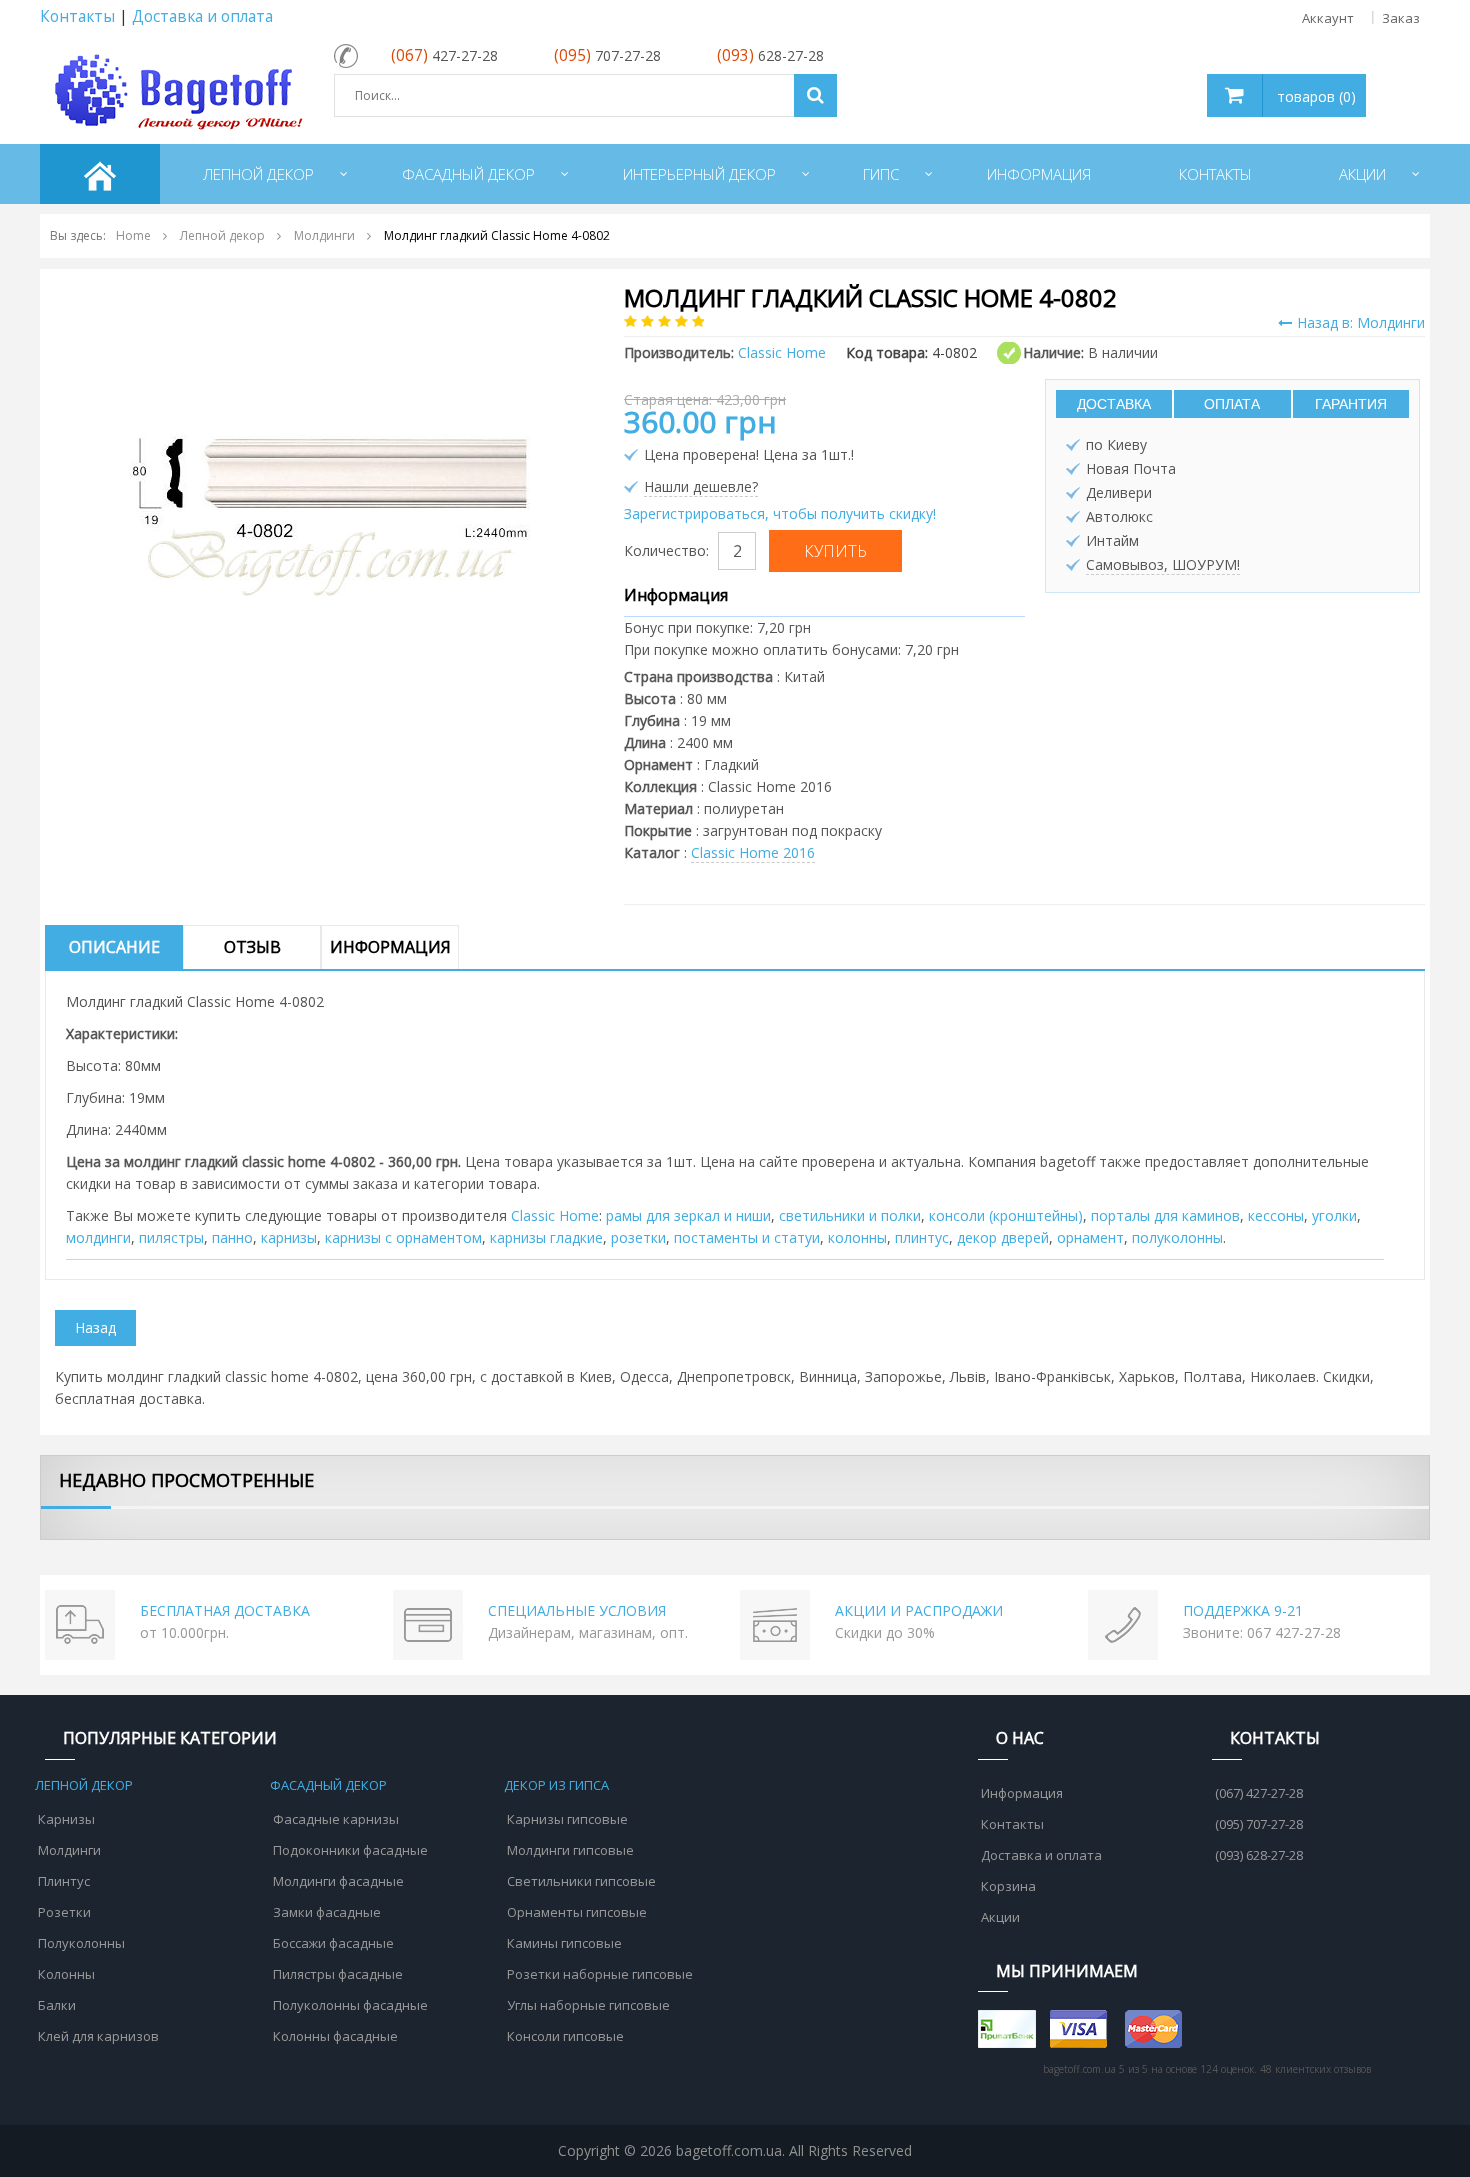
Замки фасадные (327, 1912)
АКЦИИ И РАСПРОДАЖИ (919, 1610)
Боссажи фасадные (333, 1943)
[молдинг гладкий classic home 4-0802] (330, 482)
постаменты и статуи (747, 1237)
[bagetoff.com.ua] (175, 88)
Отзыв (252, 947)
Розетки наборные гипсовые (600, 1974)
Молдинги (69, 1850)
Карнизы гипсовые (567, 1819)
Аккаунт (1328, 18)
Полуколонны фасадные (350, 2005)
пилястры (171, 1237)
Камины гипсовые (564, 1943)
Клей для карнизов (98, 2036)
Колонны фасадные (335, 2036)
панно (232, 1237)
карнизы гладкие (546, 1237)
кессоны (1276, 1215)
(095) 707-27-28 (1259, 1824)
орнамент (1090, 1237)
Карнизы (66, 1819)
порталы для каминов (1165, 1215)
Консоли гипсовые (565, 2036)
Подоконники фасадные (350, 1850)
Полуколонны (81, 1943)
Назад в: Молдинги (1361, 322)
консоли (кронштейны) (1006, 1215)
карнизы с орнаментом (403, 1237)
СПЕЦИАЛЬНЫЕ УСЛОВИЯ (577, 1610)
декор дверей (1003, 1237)
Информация (390, 947)
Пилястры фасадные (338, 1974)
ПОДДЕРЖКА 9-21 (1243, 1610)
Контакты (77, 16)
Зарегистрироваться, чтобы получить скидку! (780, 513)
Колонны (66, 1974)
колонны (857, 1237)
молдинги (98, 1237)
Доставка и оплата (202, 16)
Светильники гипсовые (581, 1881)
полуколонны (1177, 1237)
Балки (57, 2005)
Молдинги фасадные (338, 1881)
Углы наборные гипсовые (588, 2005)
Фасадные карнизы (336, 1819)
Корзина (1008, 1886)
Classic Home (555, 1215)
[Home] (100, 174)
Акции (1000, 1917)
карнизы (289, 1237)
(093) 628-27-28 (1259, 1855)
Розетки (64, 1912)
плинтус (922, 1237)
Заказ (1401, 18)
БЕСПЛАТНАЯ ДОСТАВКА (225, 1610)
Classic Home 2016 (753, 852)
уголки (1334, 1215)
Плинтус (64, 1881)
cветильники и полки (850, 1215)
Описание (114, 947)
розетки (638, 1237)
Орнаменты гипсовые (577, 1912)
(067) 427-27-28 (1259, 1793)
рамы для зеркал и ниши (688, 1215)
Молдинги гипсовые (570, 1850)
